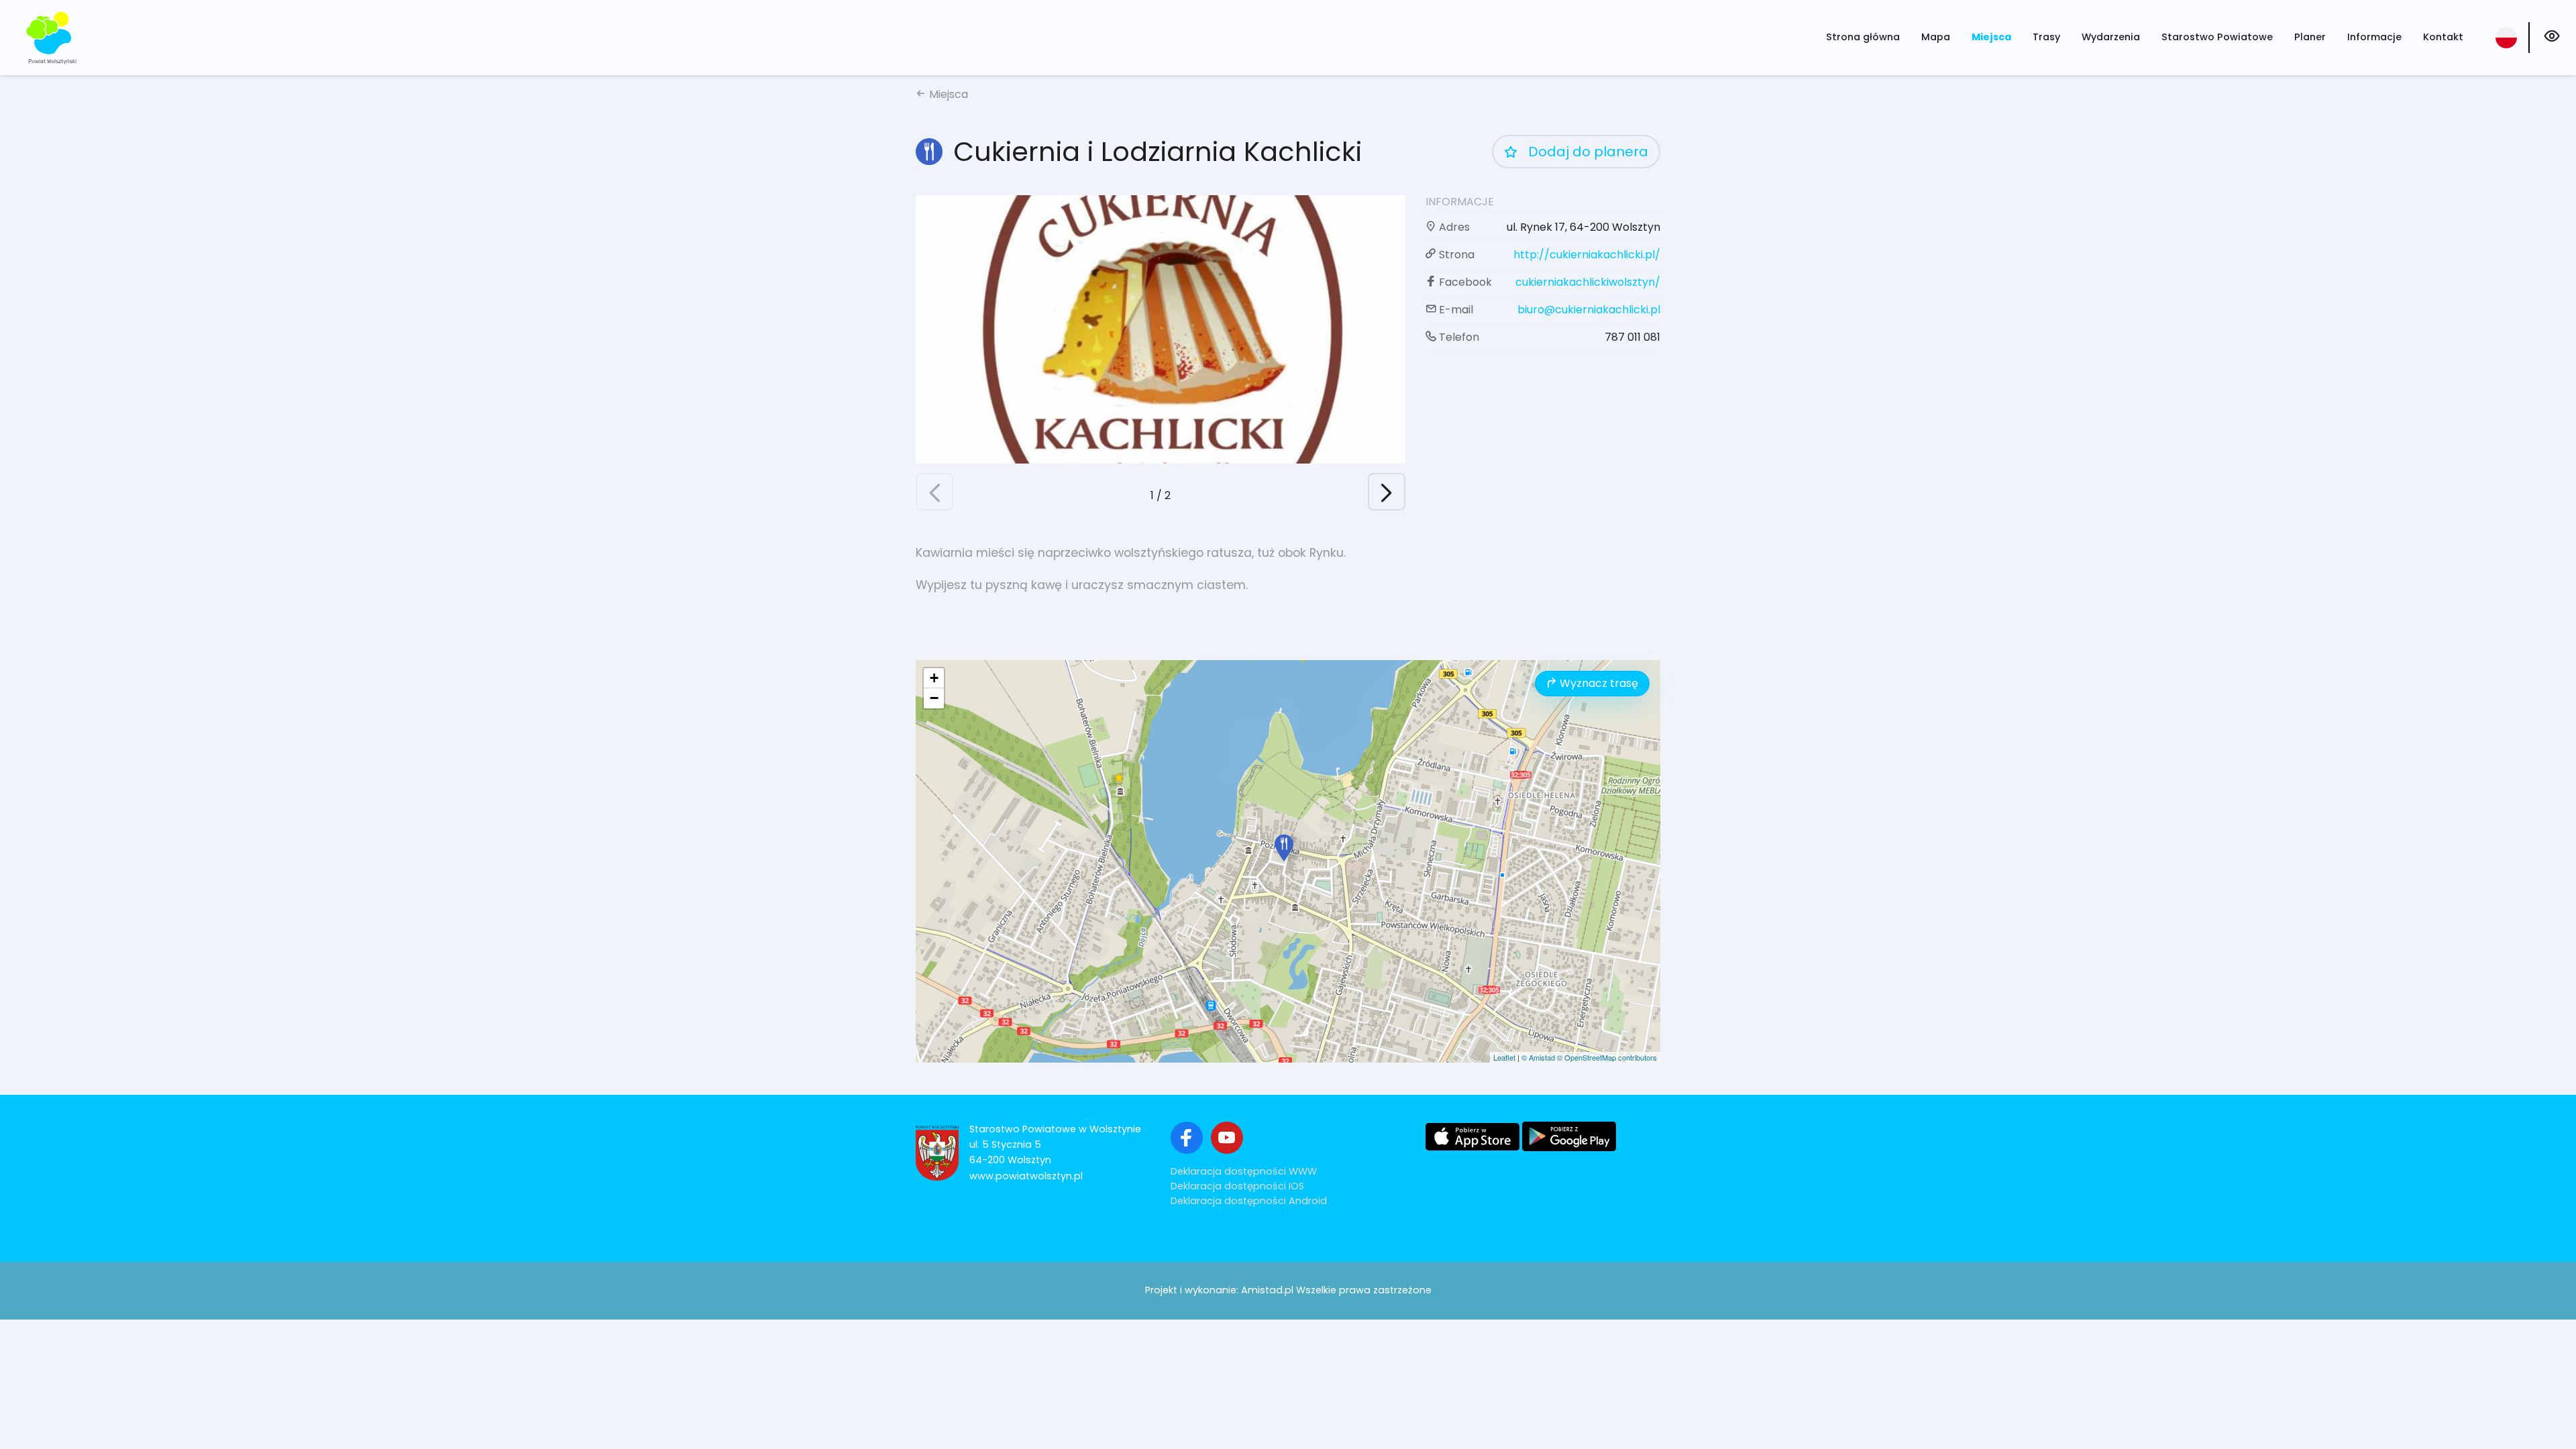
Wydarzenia (2111, 37)
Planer (2310, 37)
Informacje (2374, 37)
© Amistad (1538, 1057)
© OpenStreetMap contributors (1607, 1057)
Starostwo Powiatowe (2217, 37)
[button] (934, 492)
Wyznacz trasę (1598, 683)
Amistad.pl (1267, 1290)
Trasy (2046, 37)
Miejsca (1991, 37)
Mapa (1936, 37)
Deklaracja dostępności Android (1249, 1201)
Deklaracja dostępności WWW (1244, 1171)
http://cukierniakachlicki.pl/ (1587, 255)
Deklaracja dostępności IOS (1237, 1186)
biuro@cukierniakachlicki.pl (1589, 310)
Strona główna (1863, 37)
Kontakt (2443, 37)
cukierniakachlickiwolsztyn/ (1588, 282)
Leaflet (1504, 1057)
